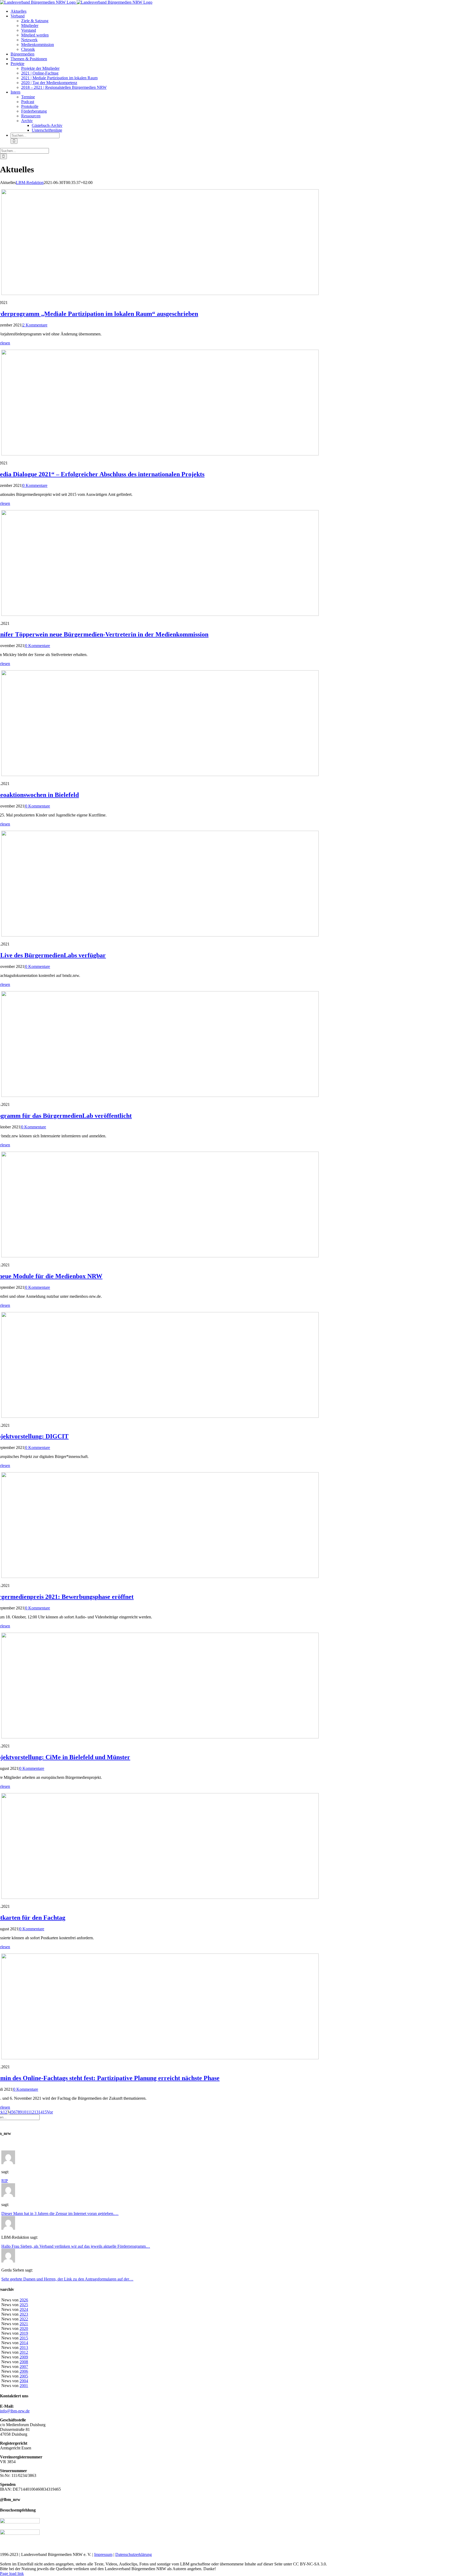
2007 (24, 2367)
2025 (24, 2305)
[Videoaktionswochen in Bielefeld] (160, 775)
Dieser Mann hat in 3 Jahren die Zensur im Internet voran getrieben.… (60, 2213)
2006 (24, 2371)
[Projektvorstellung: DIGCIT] (160, 1416)
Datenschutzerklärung (134, 2554)
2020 (24, 2328)
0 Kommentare (35, 485)
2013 (24, 2348)
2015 (24, 2338)
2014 (24, 2343)
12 (32, 2112)
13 (36, 2112)
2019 (24, 2333)
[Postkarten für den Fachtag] (160, 1897)
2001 (24, 2386)
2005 (24, 2376)
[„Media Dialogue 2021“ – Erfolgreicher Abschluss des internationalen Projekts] (160, 454)
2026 (24, 2300)
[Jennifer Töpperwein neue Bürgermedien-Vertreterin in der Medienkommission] (160, 614)
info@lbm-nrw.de (15, 2411)
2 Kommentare (35, 325)
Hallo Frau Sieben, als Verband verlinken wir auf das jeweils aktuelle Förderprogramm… (76, 2246)
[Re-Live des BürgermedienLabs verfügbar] (160, 935)
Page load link (12, 2573)
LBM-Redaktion (30, 183)
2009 (24, 2357)
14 (40, 2112)
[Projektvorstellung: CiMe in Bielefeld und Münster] (160, 1737)
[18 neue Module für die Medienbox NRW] (160, 1256)
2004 (24, 2381)
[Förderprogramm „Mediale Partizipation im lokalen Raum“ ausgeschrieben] (160, 294)
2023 (24, 2314)
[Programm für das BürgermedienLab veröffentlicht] (160, 1095)
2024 (24, 2309)
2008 (24, 2362)
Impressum (103, 2554)
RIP (5, 2181)
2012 (24, 2352)
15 (45, 2112)
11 (28, 2112)
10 (24, 2112)
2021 (24, 2324)
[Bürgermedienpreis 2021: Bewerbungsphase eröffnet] (160, 1576)
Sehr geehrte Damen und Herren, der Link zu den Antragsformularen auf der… (67, 2279)
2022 (24, 2319)
